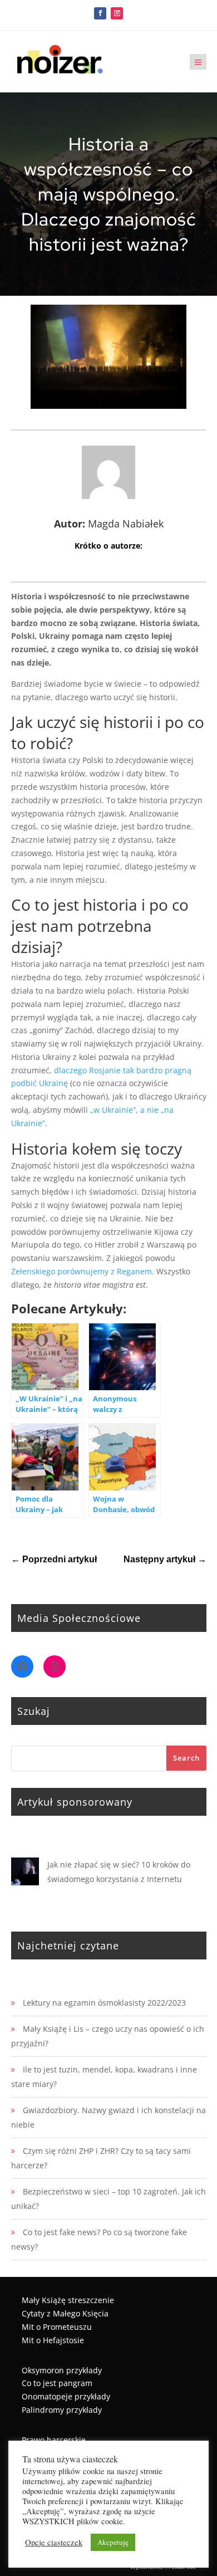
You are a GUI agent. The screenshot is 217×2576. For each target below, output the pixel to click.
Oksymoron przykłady (62, 2370)
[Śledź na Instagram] (117, 13)
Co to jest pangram (57, 2383)
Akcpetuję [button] (113, 2542)
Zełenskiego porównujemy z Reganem (82, 1271)
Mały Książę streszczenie (68, 2300)
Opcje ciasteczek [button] (54, 2543)
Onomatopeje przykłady (66, 2396)
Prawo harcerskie (54, 2440)
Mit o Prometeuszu (57, 2327)
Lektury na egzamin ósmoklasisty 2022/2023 (104, 2003)
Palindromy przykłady (62, 2410)
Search (186, 1758)
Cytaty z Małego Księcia (65, 2313)
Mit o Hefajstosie (53, 2340)
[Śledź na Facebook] (100, 13)
